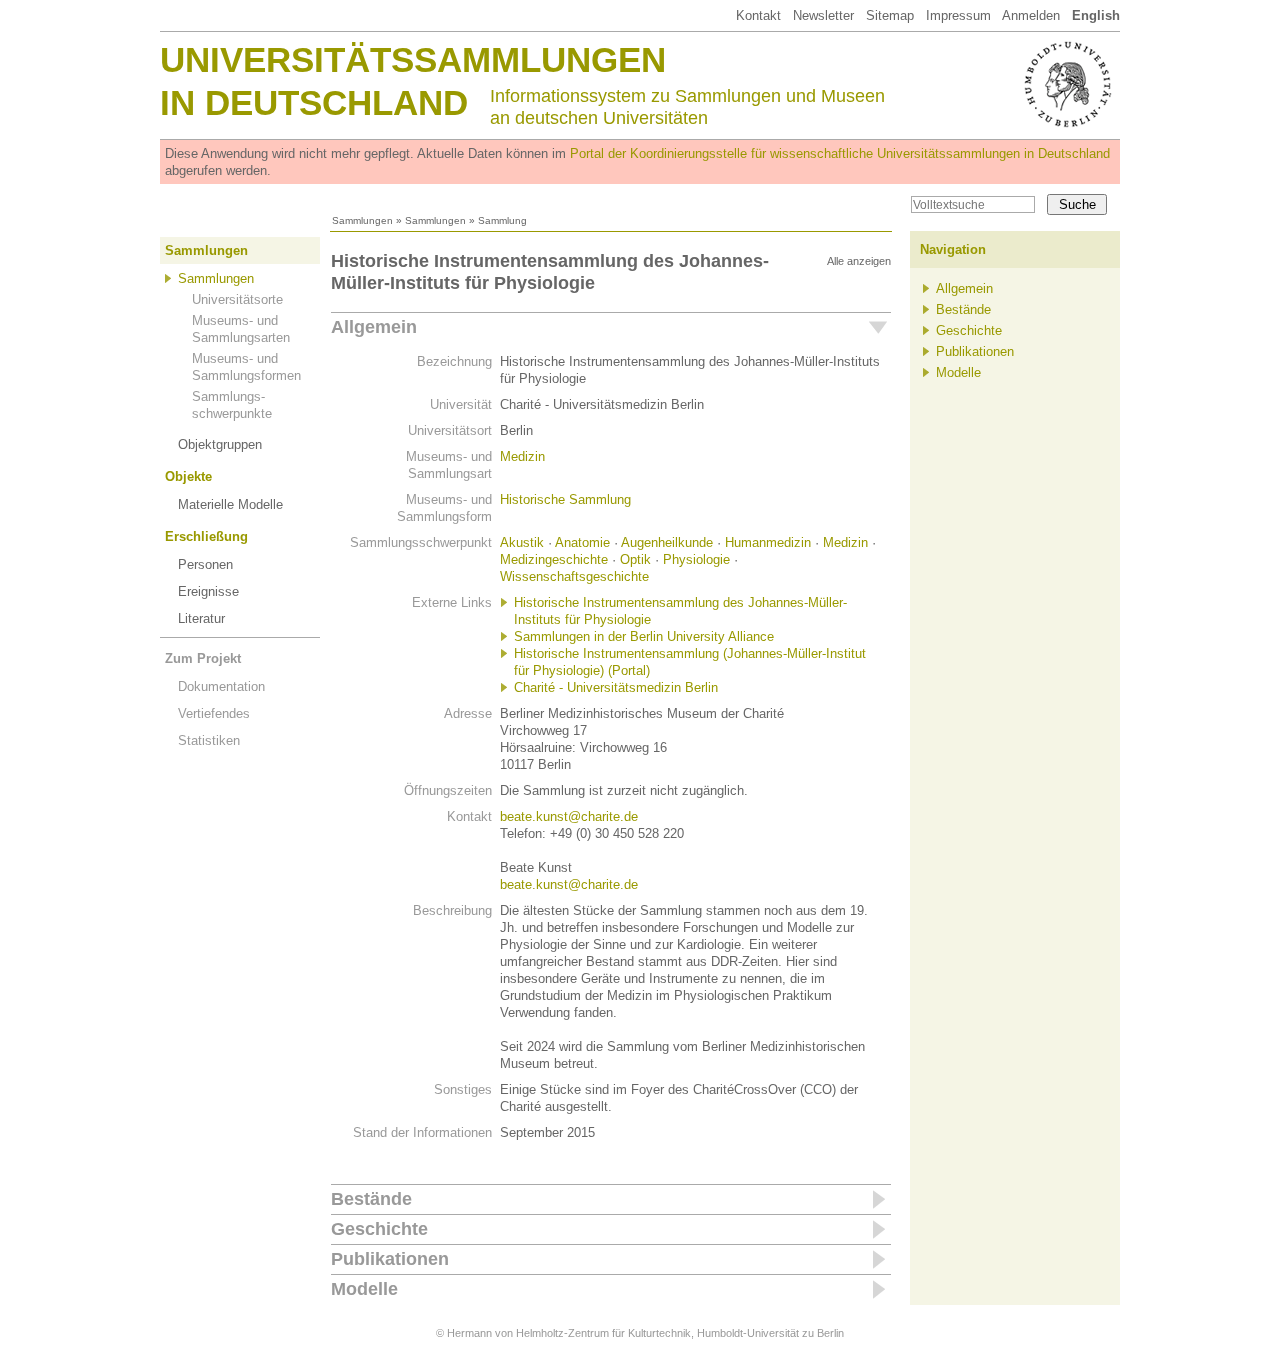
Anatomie (582, 542)
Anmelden (1031, 15)
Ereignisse (208, 591)
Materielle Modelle (230, 504)
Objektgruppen (220, 444)
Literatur (201, 618)
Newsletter (823, 15)
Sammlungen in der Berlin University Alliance (644, 636)
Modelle (364, 1289)
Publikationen (390, 1259)
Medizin (522, 456)
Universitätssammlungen (413, 59)
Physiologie (696, 559)
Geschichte (379, 1229)
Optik (635, 559)
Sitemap (890, 15)
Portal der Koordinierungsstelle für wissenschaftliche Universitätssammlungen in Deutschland (840, 153)
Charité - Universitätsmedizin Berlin (616, 687)
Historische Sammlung (565, 499)
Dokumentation (221, 686)
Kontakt (758, 15)
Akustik (522, 542)
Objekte (188, 476)
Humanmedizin (768, 542)
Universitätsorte (237, 299)
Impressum (958, 15)
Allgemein (374, 327)
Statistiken (209, 740)
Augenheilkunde (667, 542)
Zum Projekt (203, 658)
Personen (205, 564)
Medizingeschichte (554, 559)
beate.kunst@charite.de (569, 816)
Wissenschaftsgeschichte (574, 576)
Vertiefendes (214, 713)
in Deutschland (314, 102)
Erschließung (206, 536)
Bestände (371, 1199)
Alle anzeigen (859, 261)
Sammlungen (362, 220)
